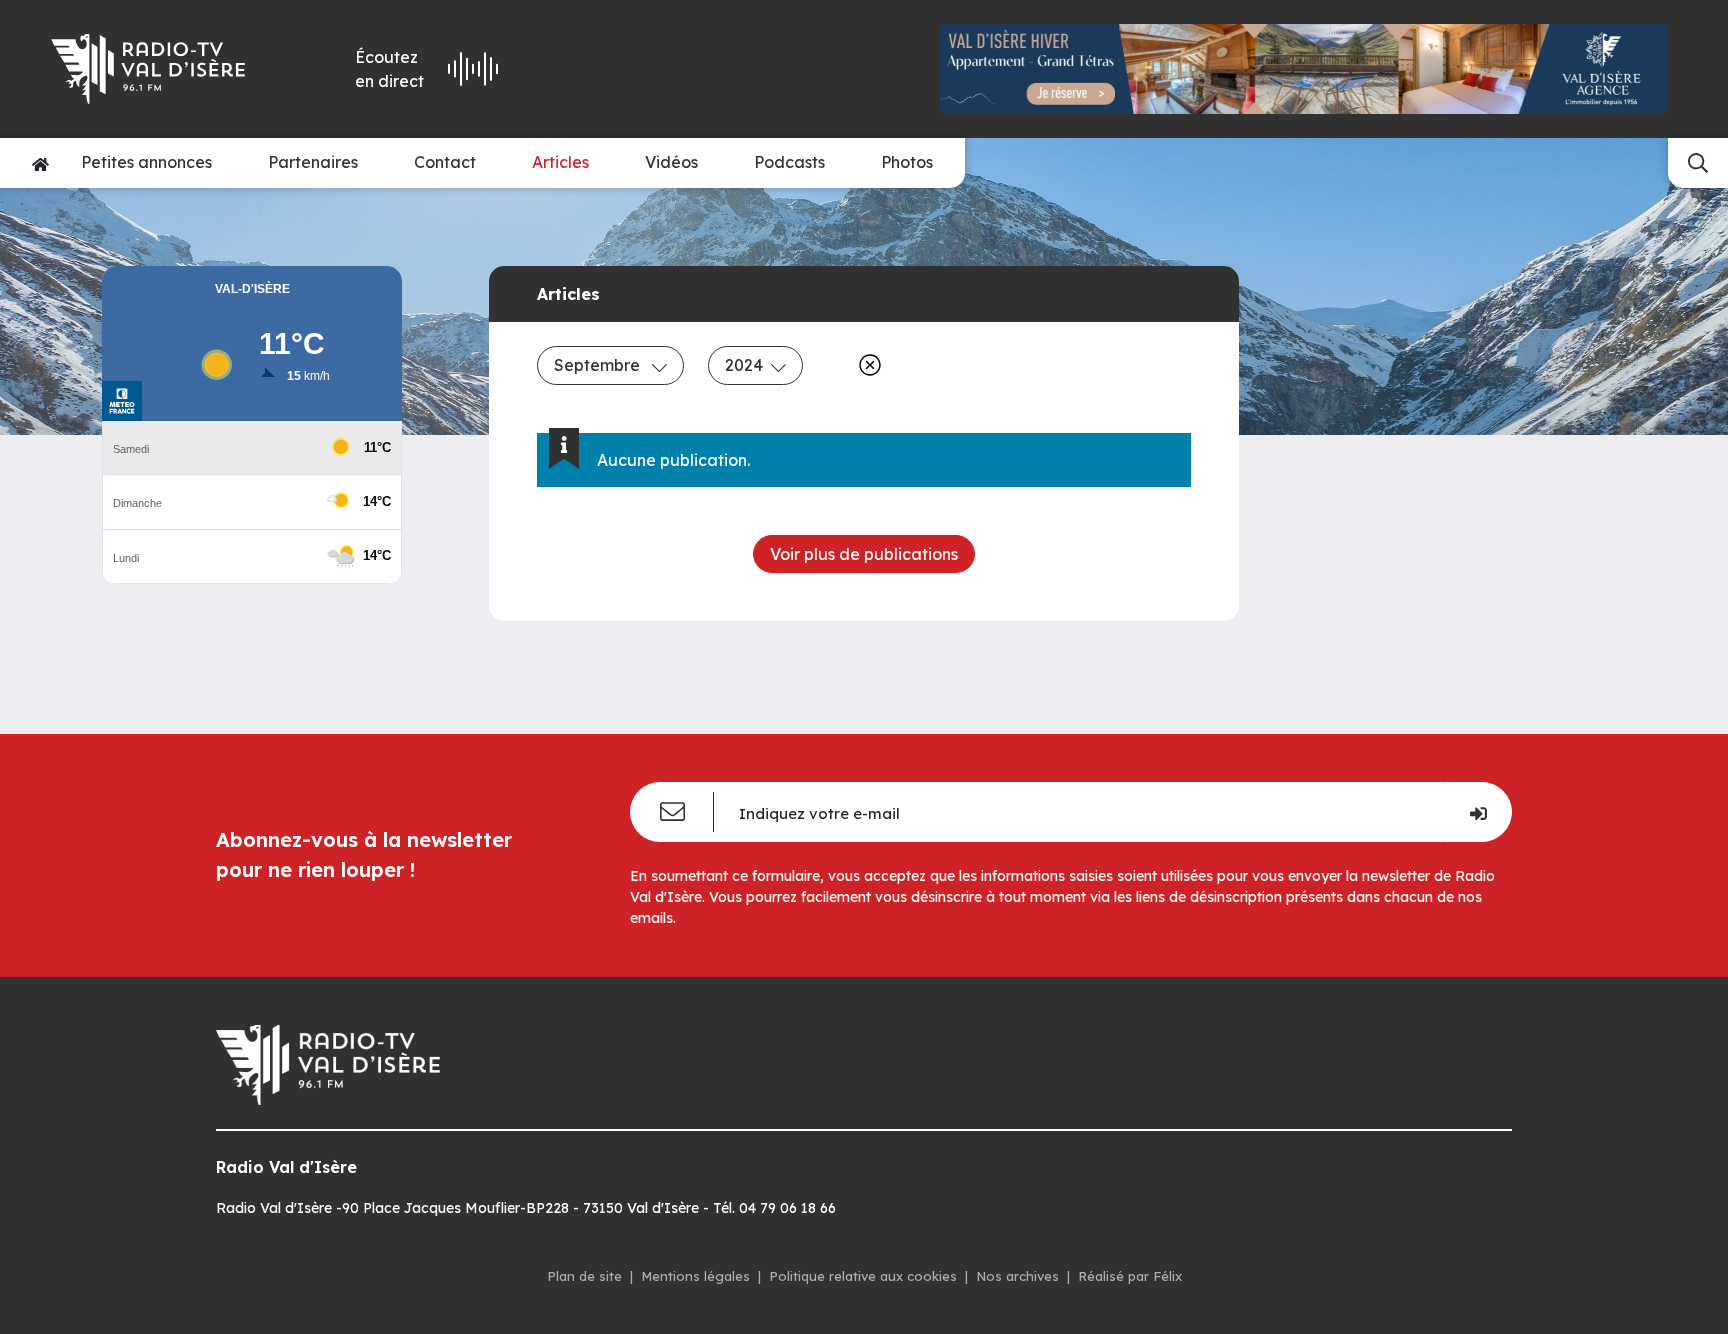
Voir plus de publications (864, 554)
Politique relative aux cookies (863, 1276)
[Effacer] (866, 365)
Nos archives (1017, 1276)
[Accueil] (40, 163)
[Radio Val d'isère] (162, 69)
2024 (744, 365)
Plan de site (584, 1276)
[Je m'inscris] (1478, 812)
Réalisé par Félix (1130, 1276)
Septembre (599, 365)
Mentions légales (695, 1276)
